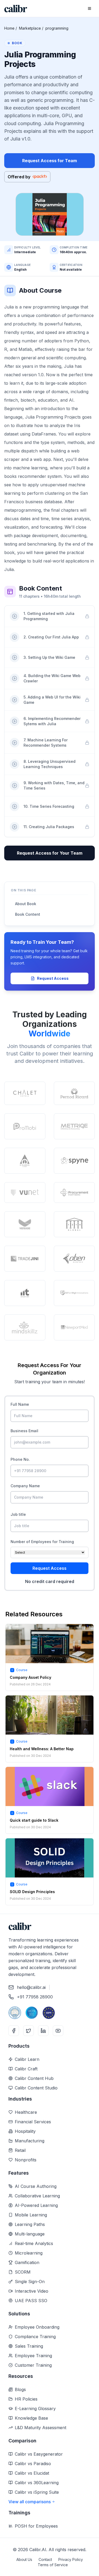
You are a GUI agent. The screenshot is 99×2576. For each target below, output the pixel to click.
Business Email (24, 1431)
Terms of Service (53, 2565)
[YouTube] (58, 2031)
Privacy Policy (71, 2559)
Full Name (20, 1404)
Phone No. (20, 1459)
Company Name (25, 1486)
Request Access (53, 978)
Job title (18, 1514)
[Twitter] (29, 2031)
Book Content (28, 914)
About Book (26, 904)
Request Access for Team (49, 161)
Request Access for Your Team (50, 853)
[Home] (16, 9)
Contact (45, 2559)
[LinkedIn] (43, 2031)
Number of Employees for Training (42, 1542)
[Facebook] (14, 2031)
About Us (24, 2559)
